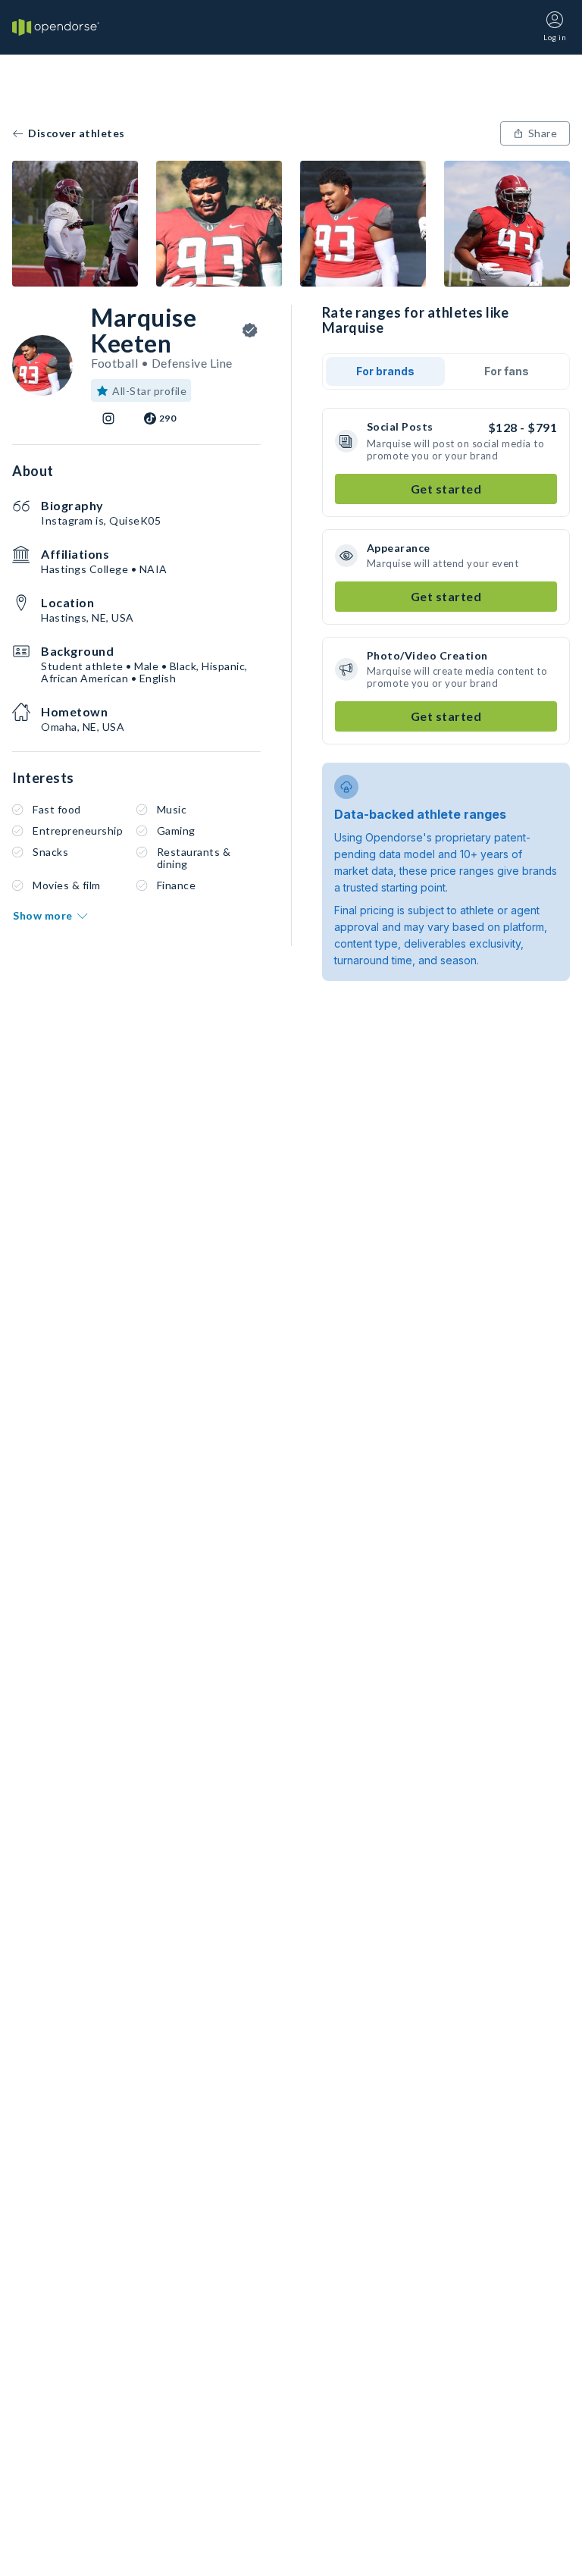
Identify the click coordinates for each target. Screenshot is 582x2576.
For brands (385, 371)
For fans (507, 371)
